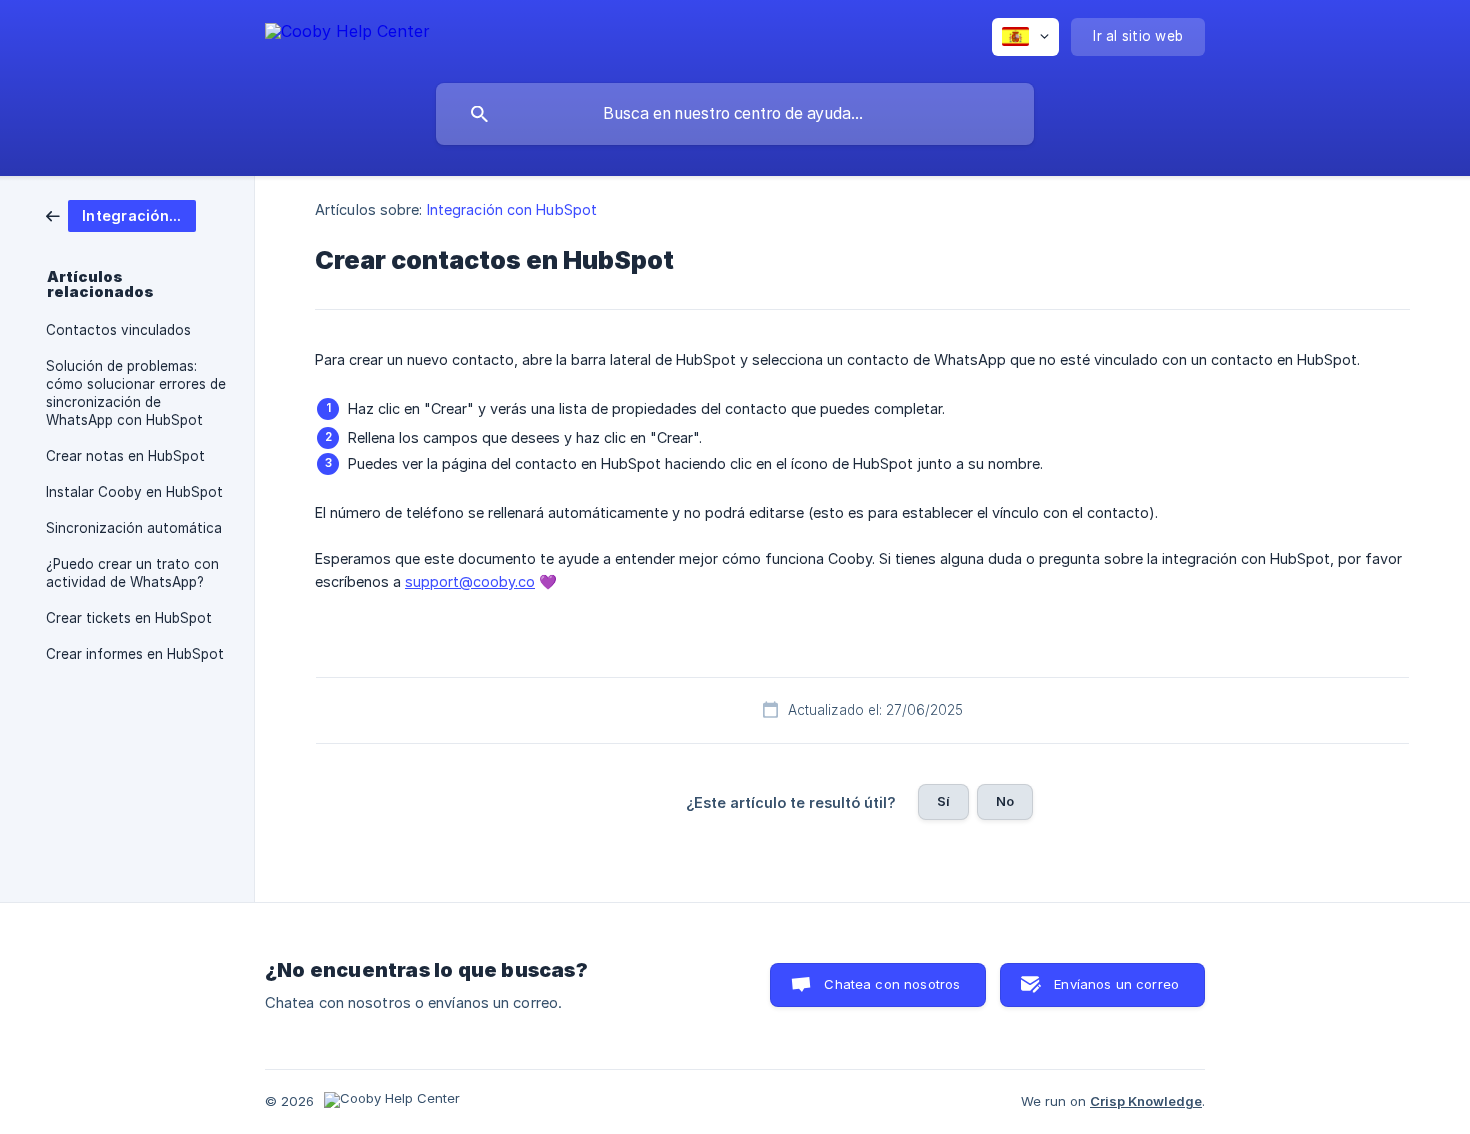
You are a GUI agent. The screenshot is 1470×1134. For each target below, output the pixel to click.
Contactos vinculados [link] (118, 330)
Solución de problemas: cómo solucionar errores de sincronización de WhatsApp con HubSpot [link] (136, 393)
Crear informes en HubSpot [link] (135, 654)
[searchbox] (735, 114)
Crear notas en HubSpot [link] (125, 456)
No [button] (1005, 801)
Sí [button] (943, 801)
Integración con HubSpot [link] (512, 209)
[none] (347, 34)
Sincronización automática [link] (134, 528)
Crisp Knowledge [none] (1146, 1101)
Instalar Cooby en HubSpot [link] (134, 492)
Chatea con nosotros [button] (892, 984)
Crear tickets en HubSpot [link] (129, 618)
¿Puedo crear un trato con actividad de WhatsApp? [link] (132, 573)
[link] (121, 214)
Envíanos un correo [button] (1116, 984)
